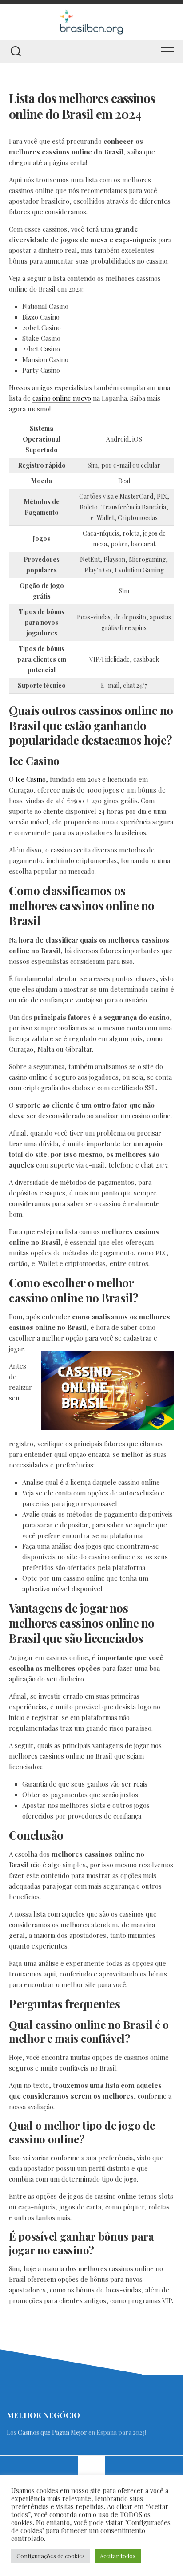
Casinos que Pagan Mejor (52, 2432)
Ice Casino (31, 779)
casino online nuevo (62, 398)
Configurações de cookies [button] (51, 2556)
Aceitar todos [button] (118, 2556)
